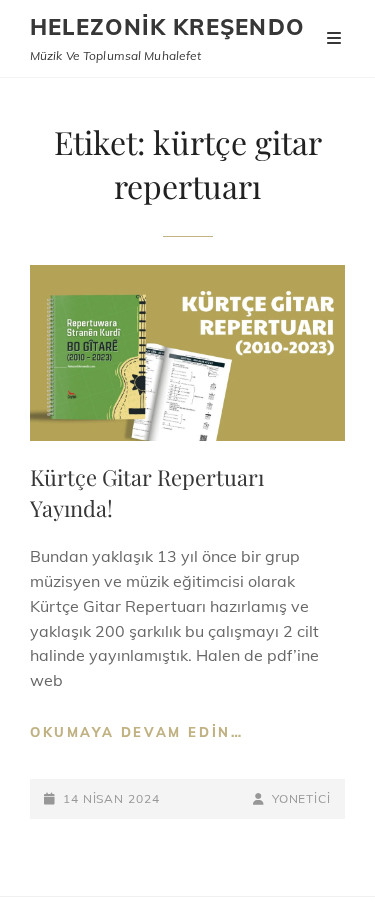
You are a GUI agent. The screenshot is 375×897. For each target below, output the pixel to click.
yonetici (301, 798)
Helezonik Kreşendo (167, 27)
